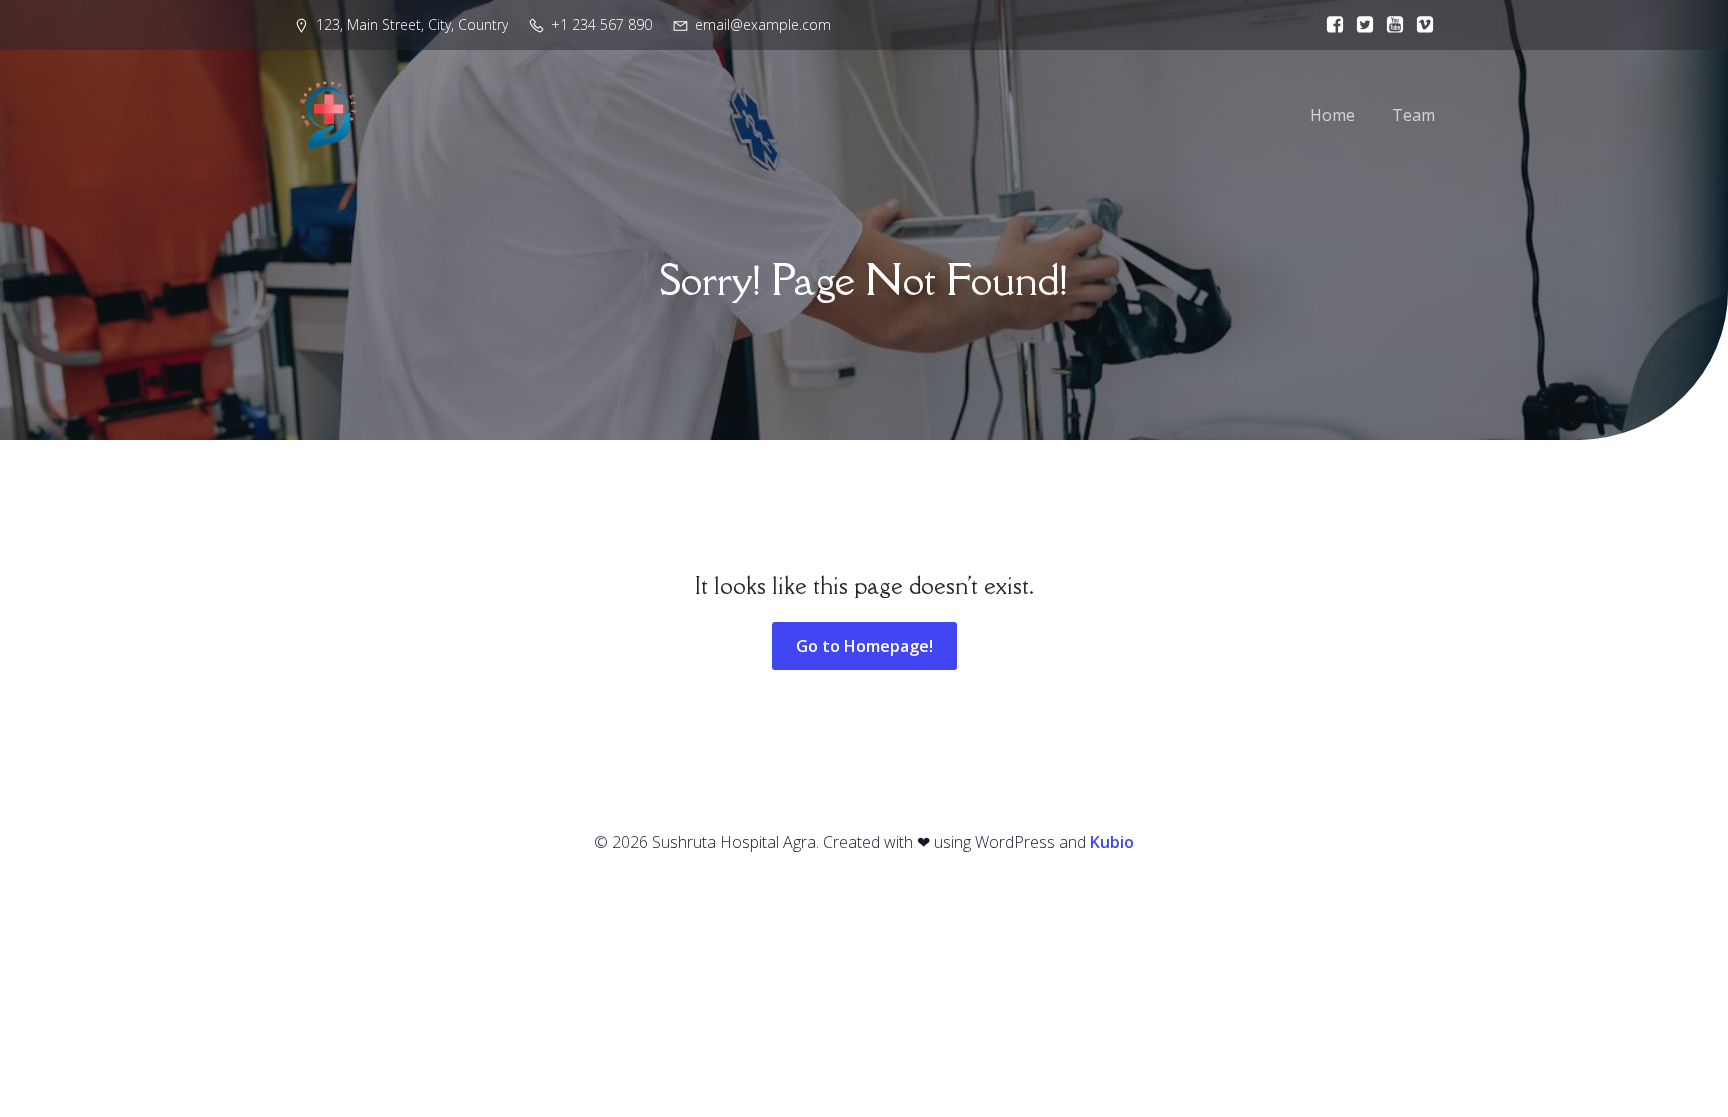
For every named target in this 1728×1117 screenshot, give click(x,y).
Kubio (1112, 842)
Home (1332, 115)
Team (1413, 115)
